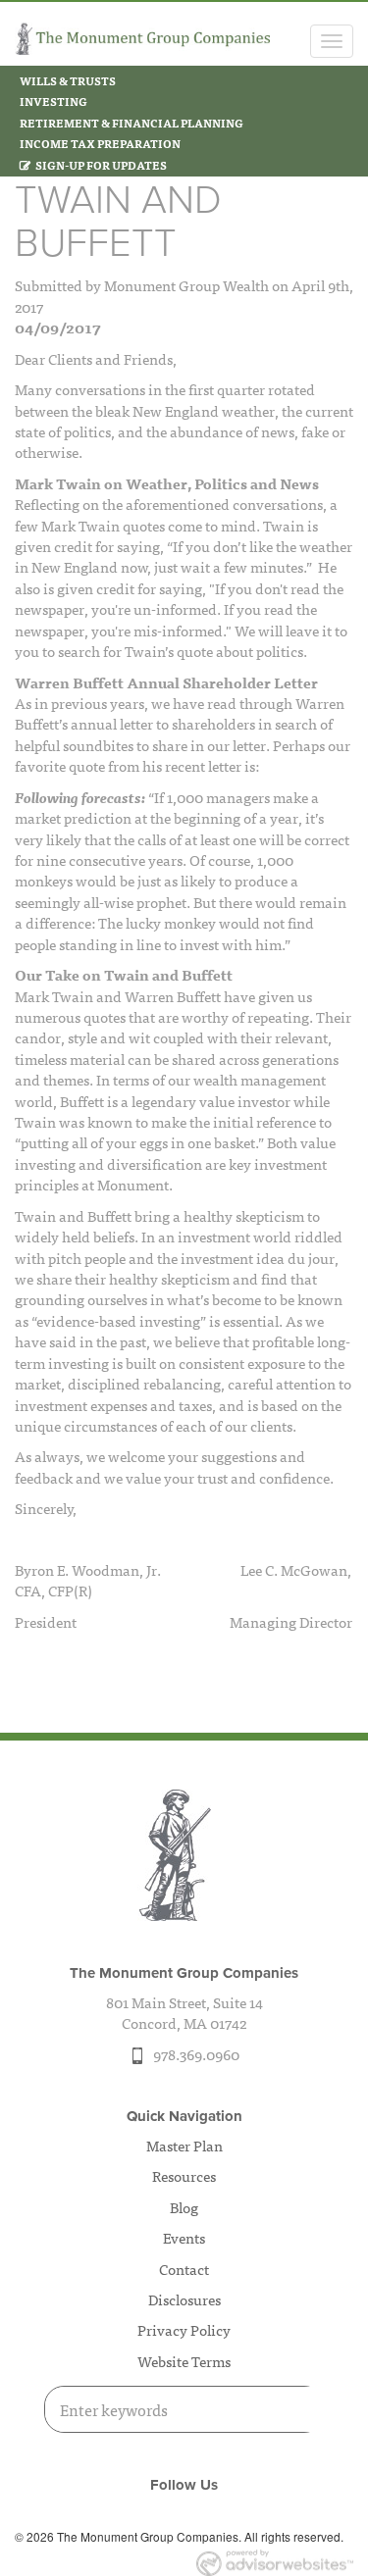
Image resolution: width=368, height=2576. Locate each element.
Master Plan (184, 2145)
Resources (184, 2175)
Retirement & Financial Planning (131, 123)
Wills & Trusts (68, 80)
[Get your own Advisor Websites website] (275, 2563)
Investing (53, 101)
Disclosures (184, 2299)
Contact (184, 2269)
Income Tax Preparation (100, 143)
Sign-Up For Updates (101, 165)
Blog (184, 2207)
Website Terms (184, 2361)
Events (184, 2237)
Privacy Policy (184, 2329)
